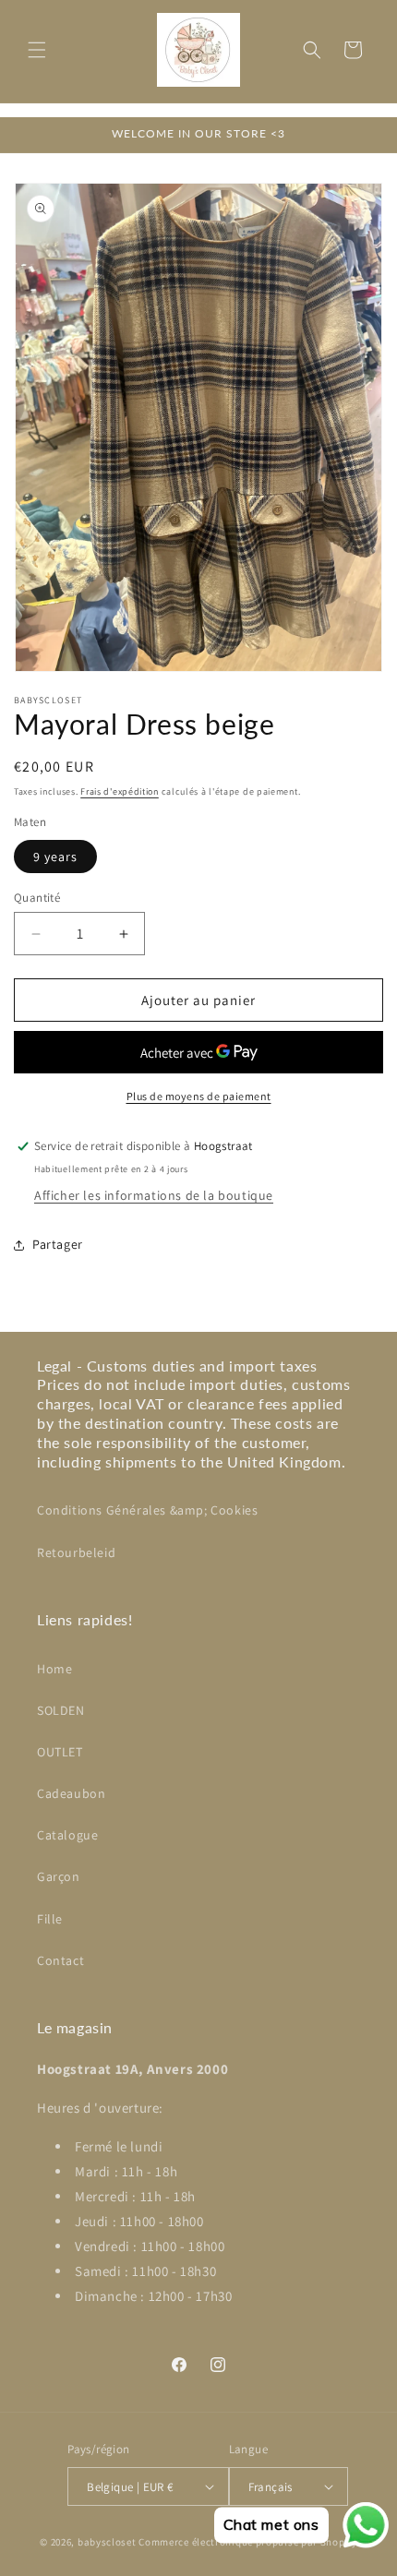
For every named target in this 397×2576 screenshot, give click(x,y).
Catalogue (67, 1835)
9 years (55, 857)
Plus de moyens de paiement (199, 1096)
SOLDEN (61, 1710)
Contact (60, 1960)
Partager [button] (58, 1244)
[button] (37, 50)
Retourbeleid (76, 1552)
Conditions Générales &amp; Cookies (147, 1510)
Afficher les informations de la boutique (154, 1195)
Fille (50, 1919)
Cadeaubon (71, 1793)
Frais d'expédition (120, 791)
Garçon (59, 1876)
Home (54, 1669)
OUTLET (60, 1752)
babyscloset (107, 2542)
